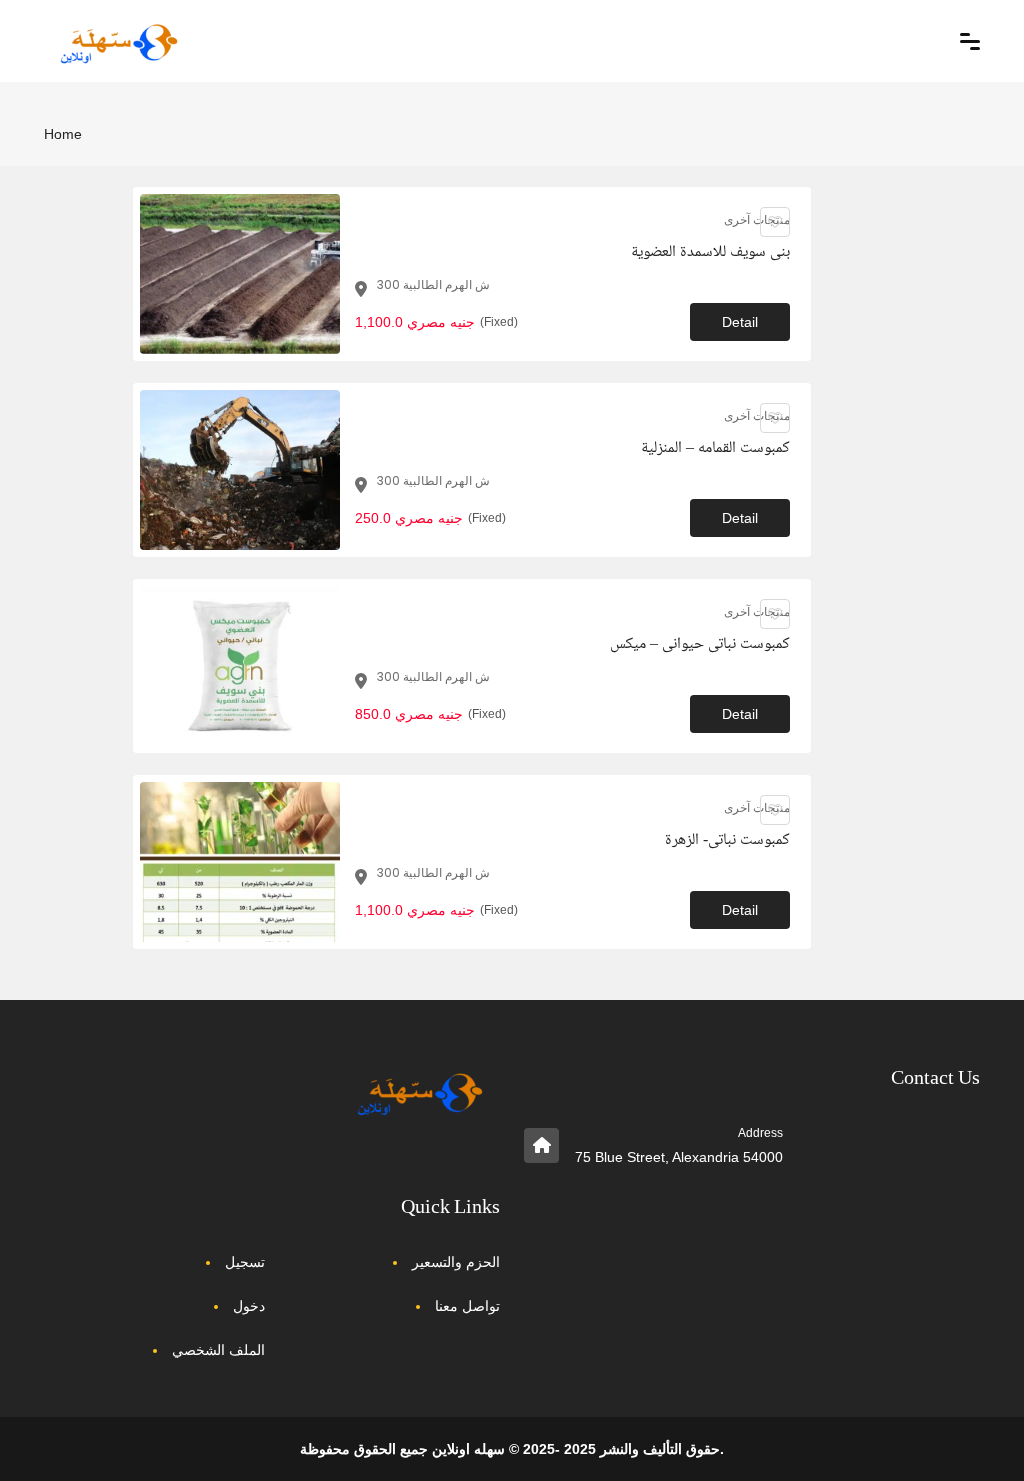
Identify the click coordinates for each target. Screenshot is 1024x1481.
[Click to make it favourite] (775, 222)
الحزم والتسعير (456, 1262)
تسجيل (245, 1262)
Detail (740, 322)
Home (63, 134)
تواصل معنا (467, 1306)
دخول (249, 1306)
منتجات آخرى (757, 220)
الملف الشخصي (218, 1350)
